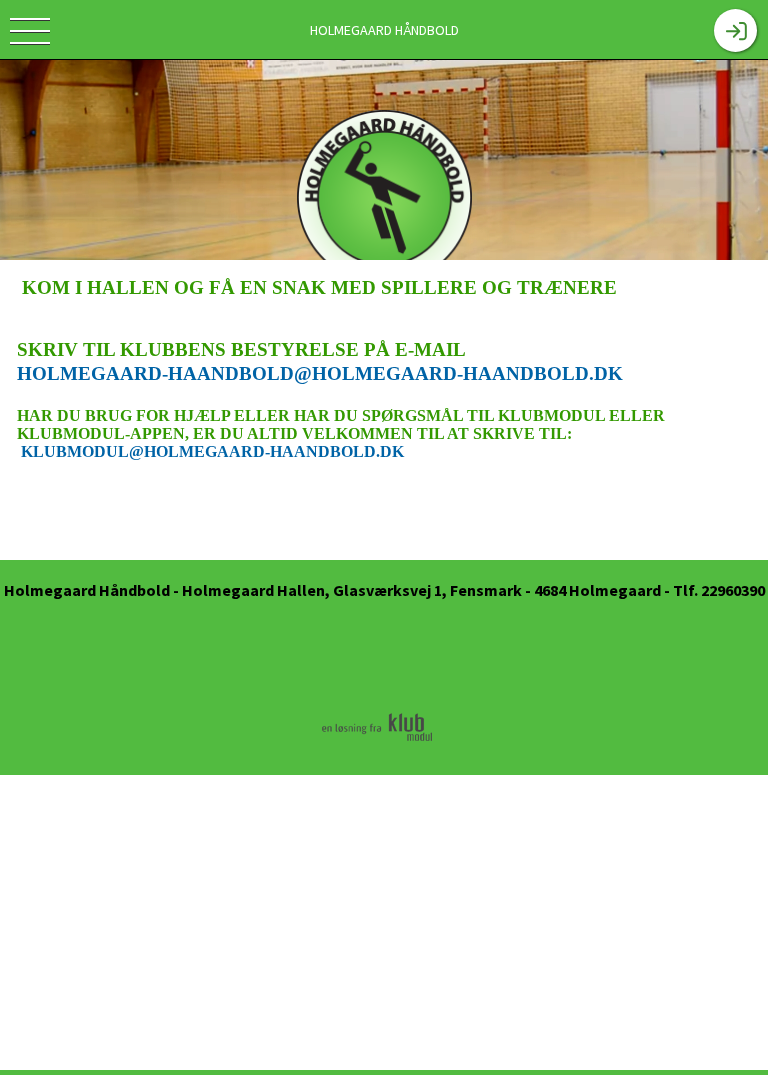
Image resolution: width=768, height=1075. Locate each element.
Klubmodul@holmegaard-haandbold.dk (212, 451)
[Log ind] (735, 30)
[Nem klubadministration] (377, 740)
